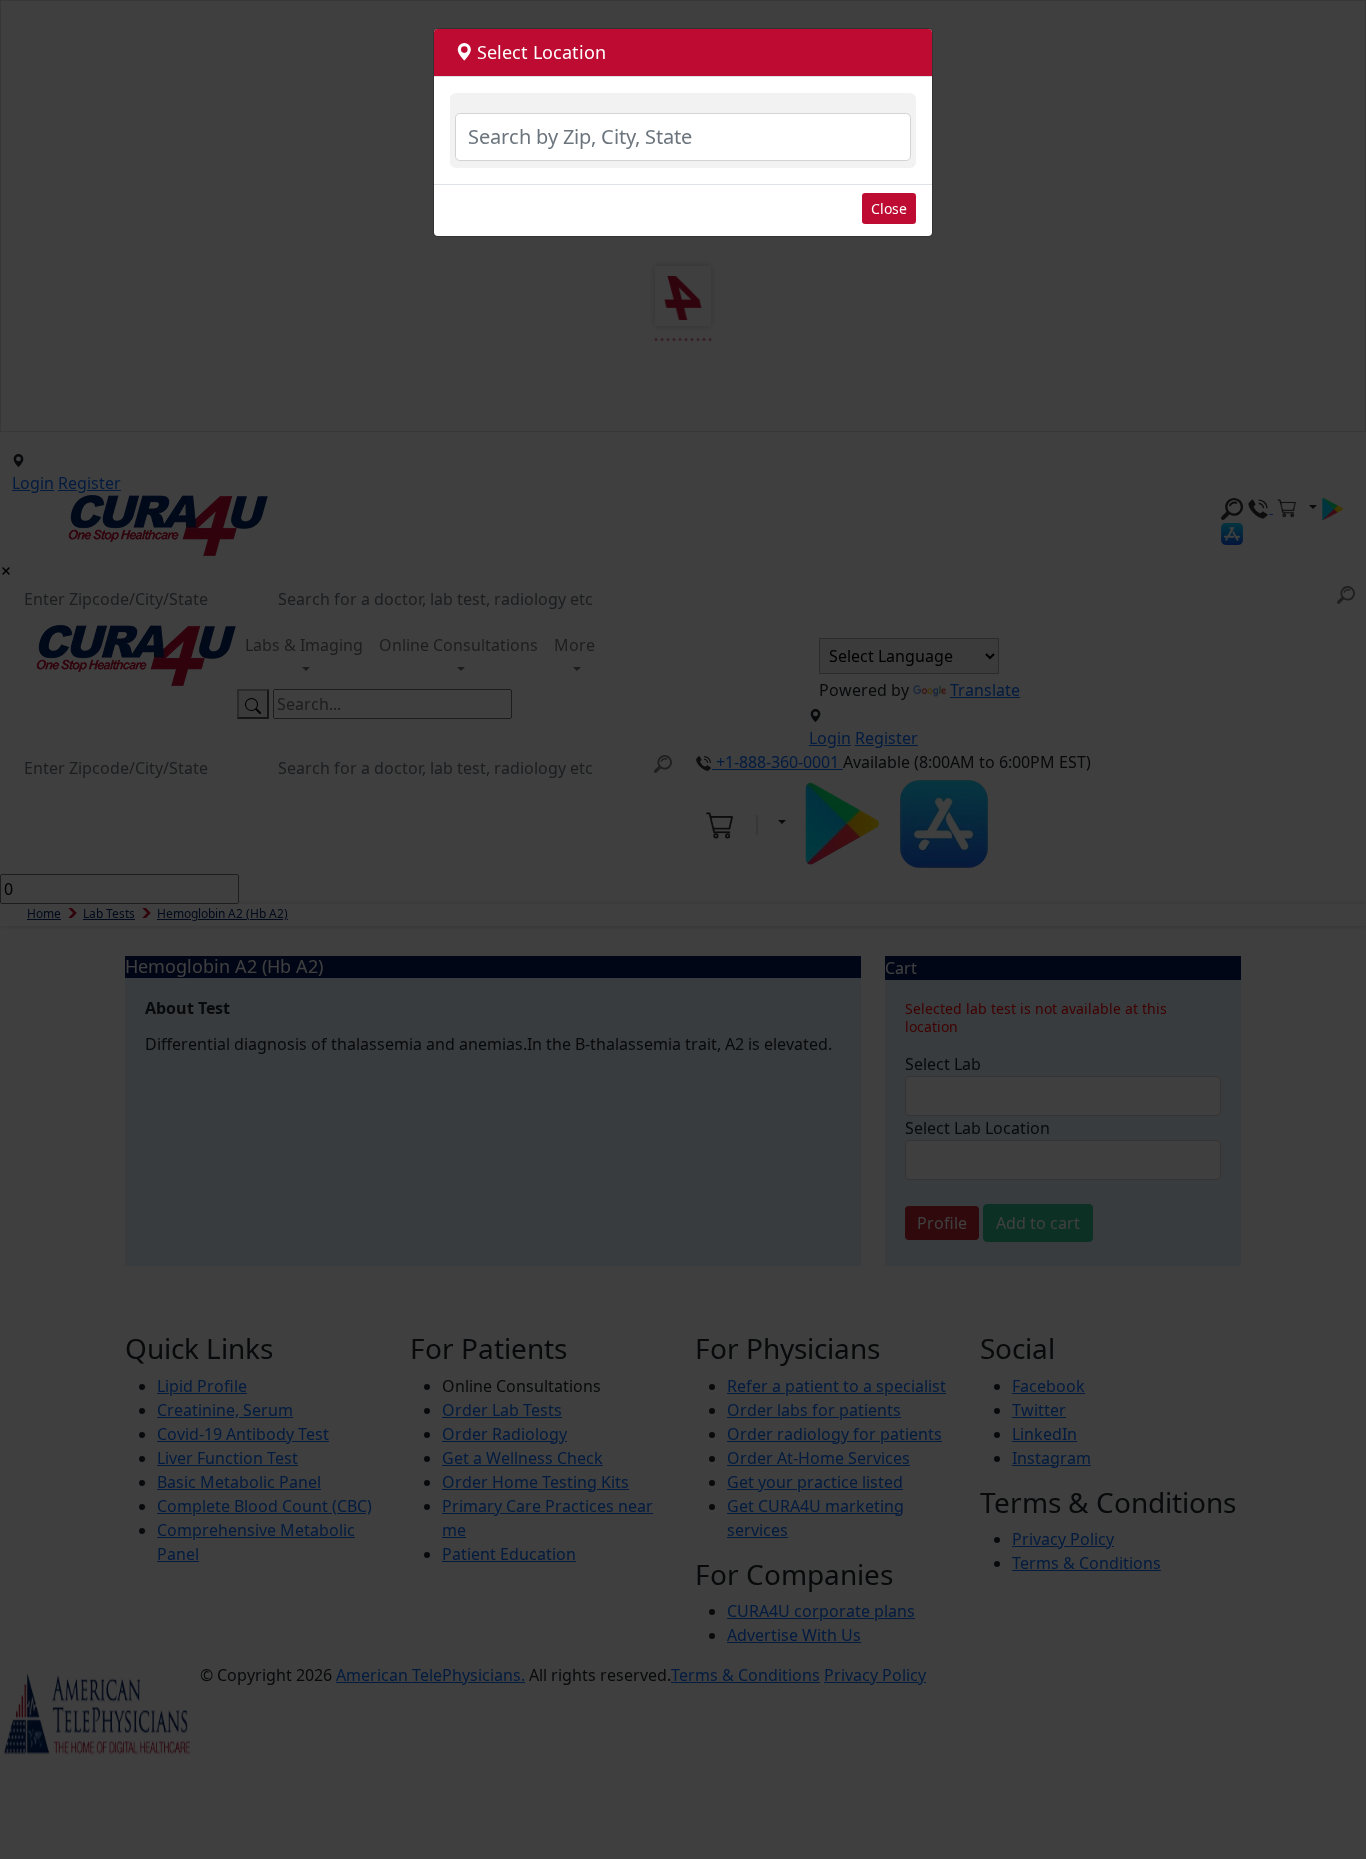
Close (889, 208)
